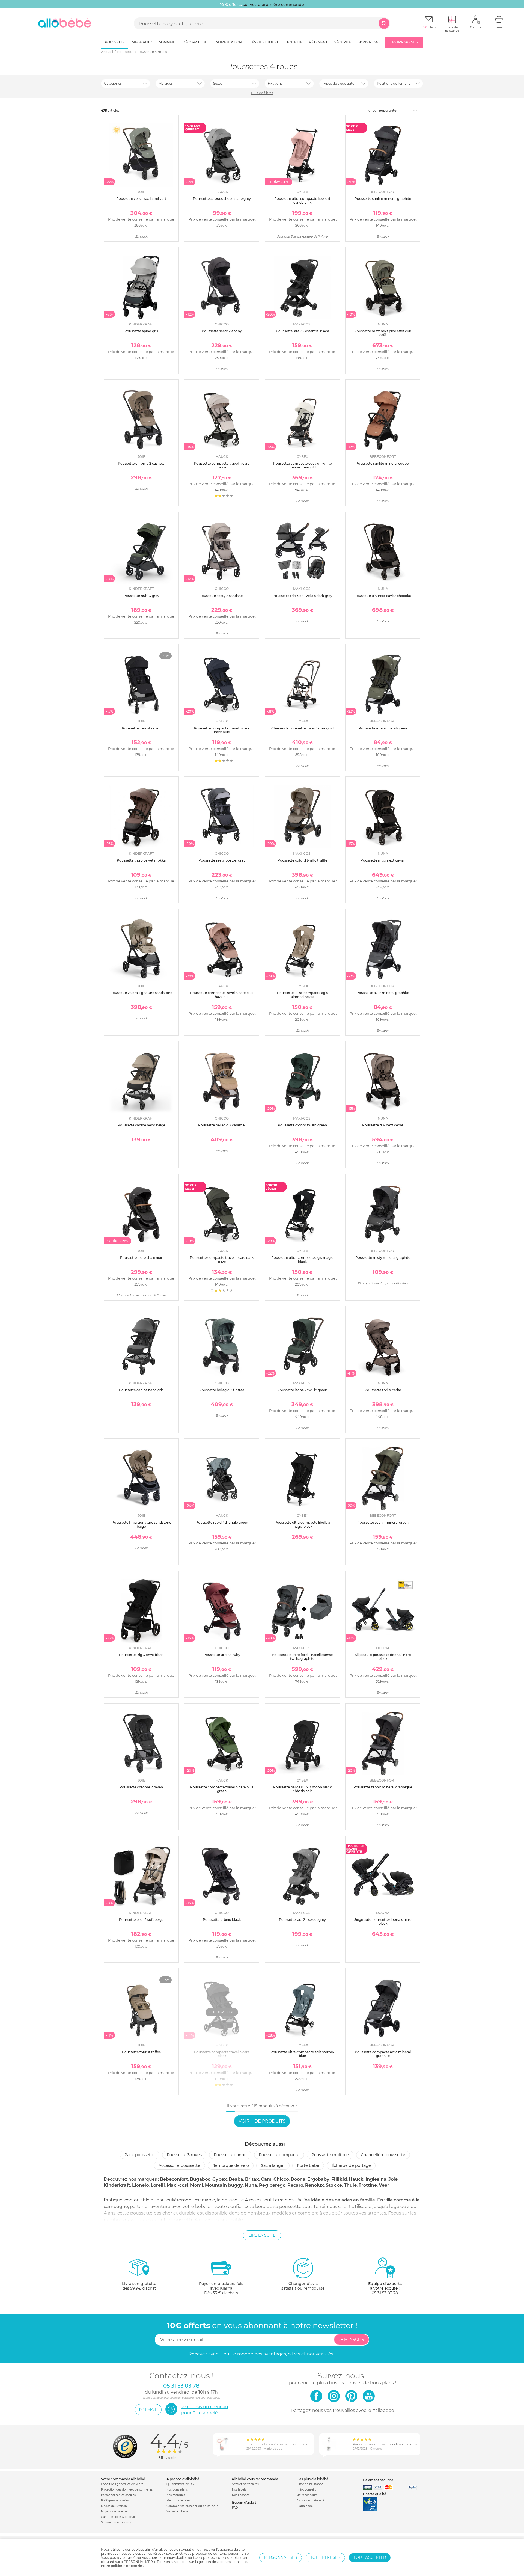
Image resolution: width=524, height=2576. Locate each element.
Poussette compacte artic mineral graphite (383, 2054)
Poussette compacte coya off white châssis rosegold (302, 465)
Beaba (236, 2179)
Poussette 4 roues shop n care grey (222, 199)
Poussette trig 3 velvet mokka (141, 860)
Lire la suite (262, 2235)
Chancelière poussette (383, 2155)
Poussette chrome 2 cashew (141, 463)
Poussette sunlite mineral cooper (383, 463)
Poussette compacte (279, 2155)
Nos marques (176, 2495)
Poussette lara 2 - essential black (302, 331)
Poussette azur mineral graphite (383, 993)
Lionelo (140, 2185)
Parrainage (305, 2506)
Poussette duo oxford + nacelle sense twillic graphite (302, 1657)
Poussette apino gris (141, 331)
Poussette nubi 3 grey (141, 596)
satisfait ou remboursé (303, 2286)
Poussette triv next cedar (383, 1125)
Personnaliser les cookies (118, 2495)
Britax (252, 2179)
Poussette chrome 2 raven (141, 1787)
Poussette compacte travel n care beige (222, 465)
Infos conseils (307, 2490)
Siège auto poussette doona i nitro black (383, 1657)
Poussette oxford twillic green (302, 1125)
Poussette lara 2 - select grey (302, 1920)
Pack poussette (140, 2155)
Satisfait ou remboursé (117, 2522)
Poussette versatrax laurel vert (141, 199)
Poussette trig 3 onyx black (141, 1655)
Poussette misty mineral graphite (383, 1258)
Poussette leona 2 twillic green (302, 1390)
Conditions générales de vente (122, 2484)
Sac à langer (273, 2165)
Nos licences (241, 2495)
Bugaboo (200, 2179)
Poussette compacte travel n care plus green (222, 1789)
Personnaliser (281, 2557)
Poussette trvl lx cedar (383, 1390)
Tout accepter (370, 2557)
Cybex (220, 2179)
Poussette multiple (330, 2155)
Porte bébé (308, 2165)
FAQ (235, 2508)
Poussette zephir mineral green (383, 1522)
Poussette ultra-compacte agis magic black (302, 1259)
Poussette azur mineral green (383, 728)
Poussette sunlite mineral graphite (383, 199)
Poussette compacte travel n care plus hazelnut (222, 995)
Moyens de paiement (116, 2511)
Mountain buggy (224, 2185)
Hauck (356, 2179)
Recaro (295, 2185)
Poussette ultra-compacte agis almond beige (302, 995)
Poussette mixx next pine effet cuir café (383, 333)
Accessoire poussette (179, 2165)
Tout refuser (325, 2557)
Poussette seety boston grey (222, 860)
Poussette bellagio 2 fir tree (222, 1390)
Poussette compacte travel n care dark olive (222, 1259)
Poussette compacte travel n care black (222, 2054)
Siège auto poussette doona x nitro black (383, 1921)
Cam (266, 2179)
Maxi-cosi (178, 2185)
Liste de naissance (310, 2484)
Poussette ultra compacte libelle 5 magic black (302, 1524)
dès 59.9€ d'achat (139, 2286)
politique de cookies (127, 2566)
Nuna (251, 2185)
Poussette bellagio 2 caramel (222, 1125)
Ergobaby (318, 2179)
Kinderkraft (117, 2185)
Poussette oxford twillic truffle (302, 860)
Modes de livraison (114, 2506)
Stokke (334, 2185)
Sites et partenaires (245, 2484)
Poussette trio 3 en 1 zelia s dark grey (302, 596)
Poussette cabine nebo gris (141, 1390)
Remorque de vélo (231, 2165)
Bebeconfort (174, 2179)
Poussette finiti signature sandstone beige (141, 1524)
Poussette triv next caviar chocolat (383, 596)
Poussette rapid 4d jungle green (222, 1522)
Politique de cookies (115, 2501)
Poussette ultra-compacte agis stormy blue (302, 2054)
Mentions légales (178, 2501)
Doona (298, 2179)
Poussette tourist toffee (141, 2052)
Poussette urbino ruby (222, 1655)
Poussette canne (230, 2155)
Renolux (315, 2185)
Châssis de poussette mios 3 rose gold (302, 728)
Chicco (281, 2179)
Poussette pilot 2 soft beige (141, 1920)
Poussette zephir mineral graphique (383, 1787)
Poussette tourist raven (141, 728)
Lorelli (158, 2185)
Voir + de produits (262, 2121)
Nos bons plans (177, 2490)
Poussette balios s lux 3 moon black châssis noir (302, 1789)
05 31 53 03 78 (385, 2293)
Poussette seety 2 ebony (222, 331)
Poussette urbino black (222, 1920)
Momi (197, 2185)
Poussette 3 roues (184, 2155)
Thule (350, 2185)
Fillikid (339, 2179)
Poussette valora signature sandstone (141, 993)
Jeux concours (307, 2495)
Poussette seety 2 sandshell (222, 596)
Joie (393, 2179)
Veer (384, 2185)
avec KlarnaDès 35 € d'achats (221, 2288)
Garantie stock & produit (118, 2517)
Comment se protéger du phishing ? (192, 2506)
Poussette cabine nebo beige (141, 1125)
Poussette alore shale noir (141, 1258)
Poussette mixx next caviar (383, 860)
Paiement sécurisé (378, 2480)
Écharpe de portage (351, 2165)
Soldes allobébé (177, 2511)
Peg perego (272, 2185)
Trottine (368, 2185)
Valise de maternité (311, 2501)
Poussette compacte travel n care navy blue (222, 730)
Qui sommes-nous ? (181, 2484)
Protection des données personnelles (127, 2490)
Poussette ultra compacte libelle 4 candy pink (302, 201)
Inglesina (376, 2179)
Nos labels (239, 2490)
